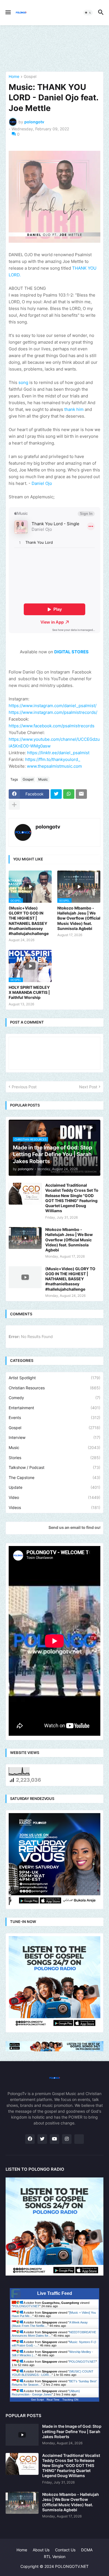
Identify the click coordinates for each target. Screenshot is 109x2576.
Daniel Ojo (42, 483)
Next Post (88, 1087)
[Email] (81, 794)
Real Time (53, 2400)
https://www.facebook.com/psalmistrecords (52, 726)
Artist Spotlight (54, 1378)
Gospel (30, 77)
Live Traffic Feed (55, 2293)
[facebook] (30, 2139)
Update (54, 1487)
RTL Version (55, 2557)
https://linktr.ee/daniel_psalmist (58, 753)
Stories (54, 1458)
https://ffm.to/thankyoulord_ (53, 759)
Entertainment (54, 1408)
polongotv (48, 827)
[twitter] (42, 2139)
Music (43, 779)
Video (54, 1497)
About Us (41, 2550)
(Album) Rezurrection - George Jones (46, 2393)
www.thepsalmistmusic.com (54, 766)
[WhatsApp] (69, 794)
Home (14, 77)
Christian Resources (54, 1388)
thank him (74, 409)
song (23, 382)
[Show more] (14, 805)
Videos (54, 1507)
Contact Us (65, 2550)
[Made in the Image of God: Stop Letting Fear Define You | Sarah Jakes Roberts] (22, 2435)
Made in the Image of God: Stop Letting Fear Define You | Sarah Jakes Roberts (72, 2431)
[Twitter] (56, 794)
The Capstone (54, 1477)
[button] (8, 13)
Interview (54, 1437)
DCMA (87, 2550)
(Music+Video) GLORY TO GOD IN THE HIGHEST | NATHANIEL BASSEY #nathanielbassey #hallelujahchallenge (29, 921)
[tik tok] (79, 2139)
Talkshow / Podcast (54, 1467)
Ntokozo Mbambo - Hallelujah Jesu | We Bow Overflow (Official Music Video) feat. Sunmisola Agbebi (79, 918)
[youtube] (54, 2139)
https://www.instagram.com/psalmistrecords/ (53, 712)
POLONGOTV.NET (26, 2306)
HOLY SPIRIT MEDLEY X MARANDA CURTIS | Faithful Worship (29, 992)
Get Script (37, 2400)
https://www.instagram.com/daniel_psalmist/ (53, 706)
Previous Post (24, 1087)
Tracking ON (70, 2400)
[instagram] (67, 2139)
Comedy (54, 1398)
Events (54, 1417)
